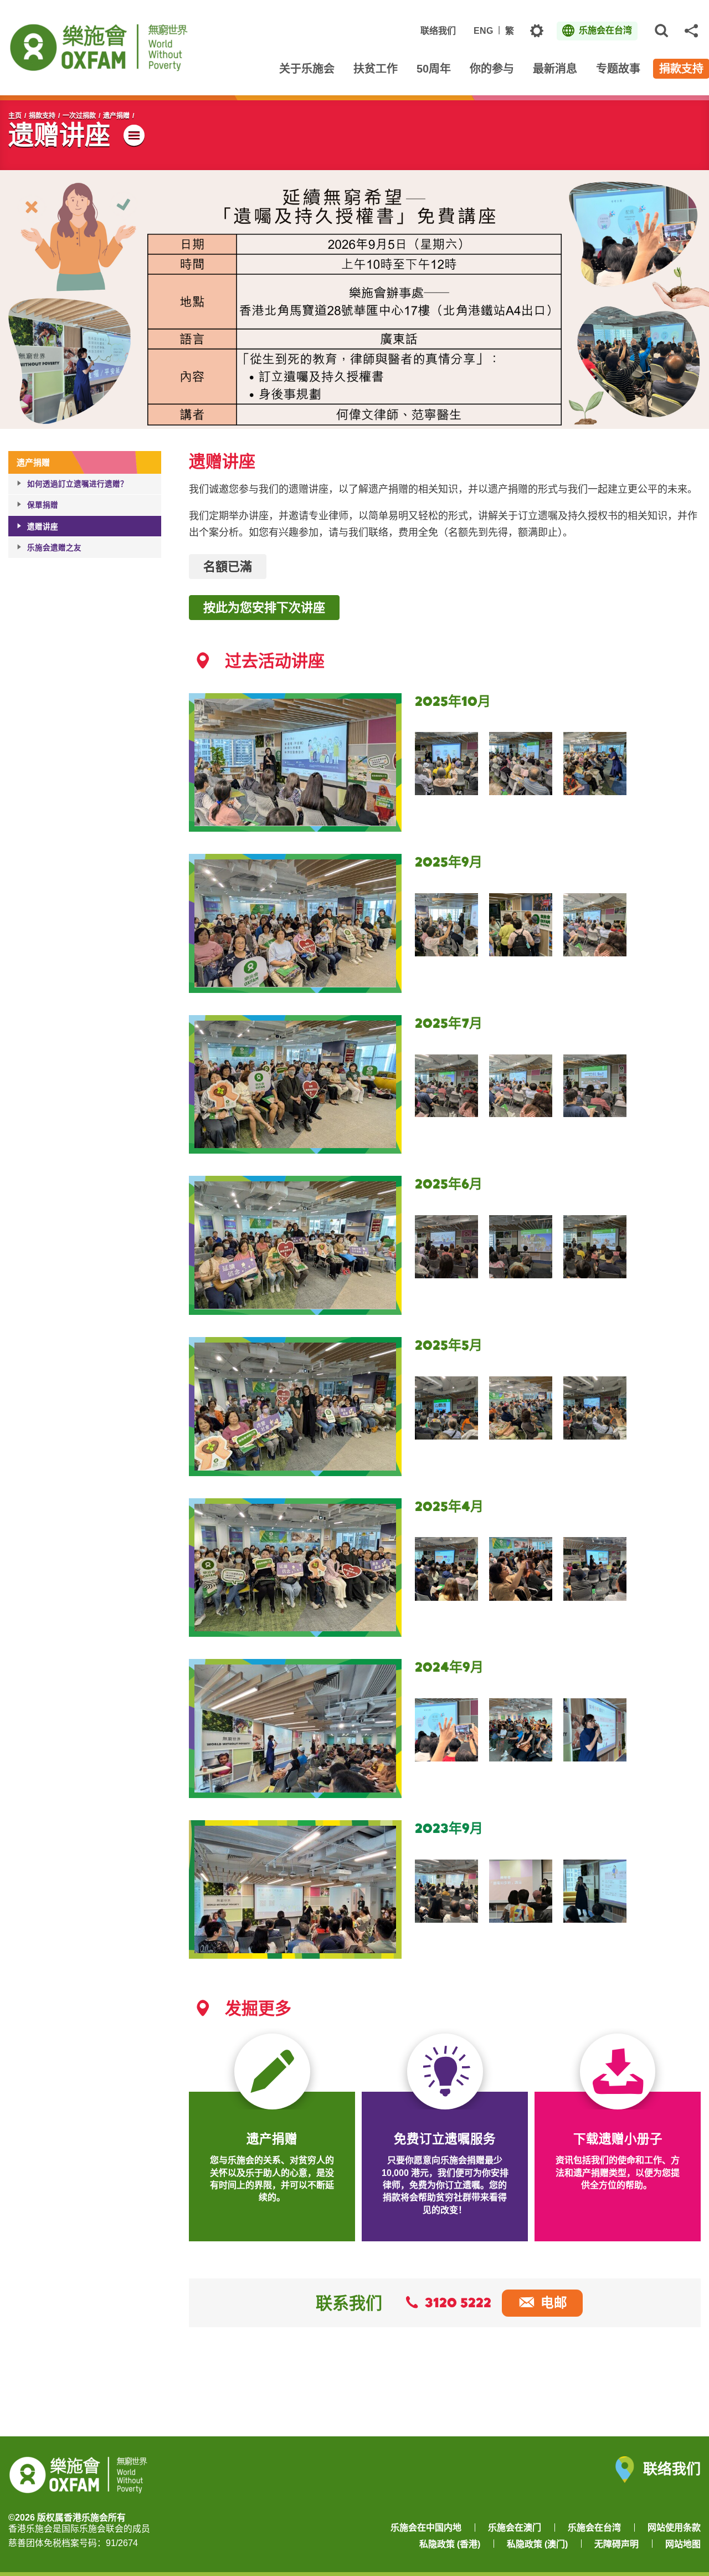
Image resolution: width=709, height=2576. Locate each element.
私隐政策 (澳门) (537, 2544)
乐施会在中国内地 (426, 2528)
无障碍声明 (616, 2544)
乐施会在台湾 (594, 2528)
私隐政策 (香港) (450, 2544)
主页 (15, 116)
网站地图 (683, 2544)
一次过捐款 (79, 116)
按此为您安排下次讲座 (264, 607)
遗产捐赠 (116, 116)
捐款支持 (42, 116)
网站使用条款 (674, 2528)
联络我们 (438, 31)
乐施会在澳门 (515, 2528)
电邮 (554, 2303)
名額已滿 (228, 566)
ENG (483, 31)
